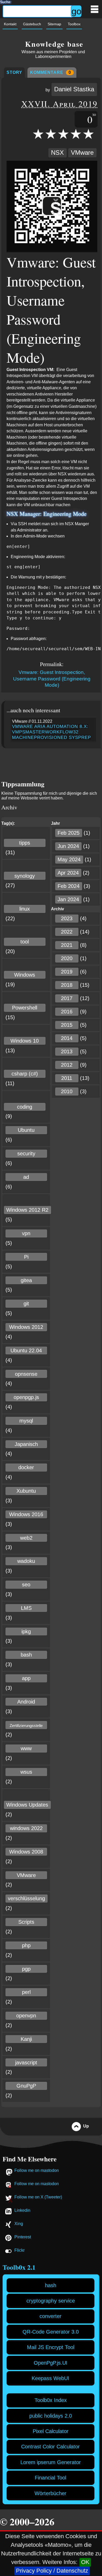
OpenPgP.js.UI (51, 2363)
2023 (67, 918)
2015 (67, 1025)
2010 (67, 1091)
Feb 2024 (69, 886)
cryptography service (51, 2301)
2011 (67, 1078)
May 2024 (69, 859)
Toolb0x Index (51, 2400)
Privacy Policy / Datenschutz (52, 2571)
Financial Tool (50, 2478)
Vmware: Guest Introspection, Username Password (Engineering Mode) (52, 679)
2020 (67, 958)
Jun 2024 (68, 846)
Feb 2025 (69, 833)
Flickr (19, 2250)
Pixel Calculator (51, 2431)
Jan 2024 (68, 899)
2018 (67, 985)
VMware (82, 153)
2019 (67, 972)
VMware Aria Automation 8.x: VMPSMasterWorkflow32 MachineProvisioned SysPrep (52, 732)
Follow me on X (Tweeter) (38, 2197)
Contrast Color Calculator (50, 2447)
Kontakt (10, 24)
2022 (67, 932)
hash (51, 2285)
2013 (67, 1051)
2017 (67, 998)
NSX (57, 153)
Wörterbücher (50, 2493)
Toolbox (74, 24)
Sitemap (54, 24)
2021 (67, 945)
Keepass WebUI (50, 2378)
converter (50, 2316)
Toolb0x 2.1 (19, 2267)
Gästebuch (32, 24)
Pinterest (23, 2237)
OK (85, 2562)
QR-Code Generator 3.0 (51, 2332)
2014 (67, 1038)
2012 (67, 1065)
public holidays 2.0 (51, 2416)
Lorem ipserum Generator (51, 2462)
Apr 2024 (68, 873)
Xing (19, 2224)
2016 (67, 1012)
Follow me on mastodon (37, 2170)
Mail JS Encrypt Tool (51, 2347)
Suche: (6, 1)
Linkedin (22, 2210)
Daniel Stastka (74, 89)
